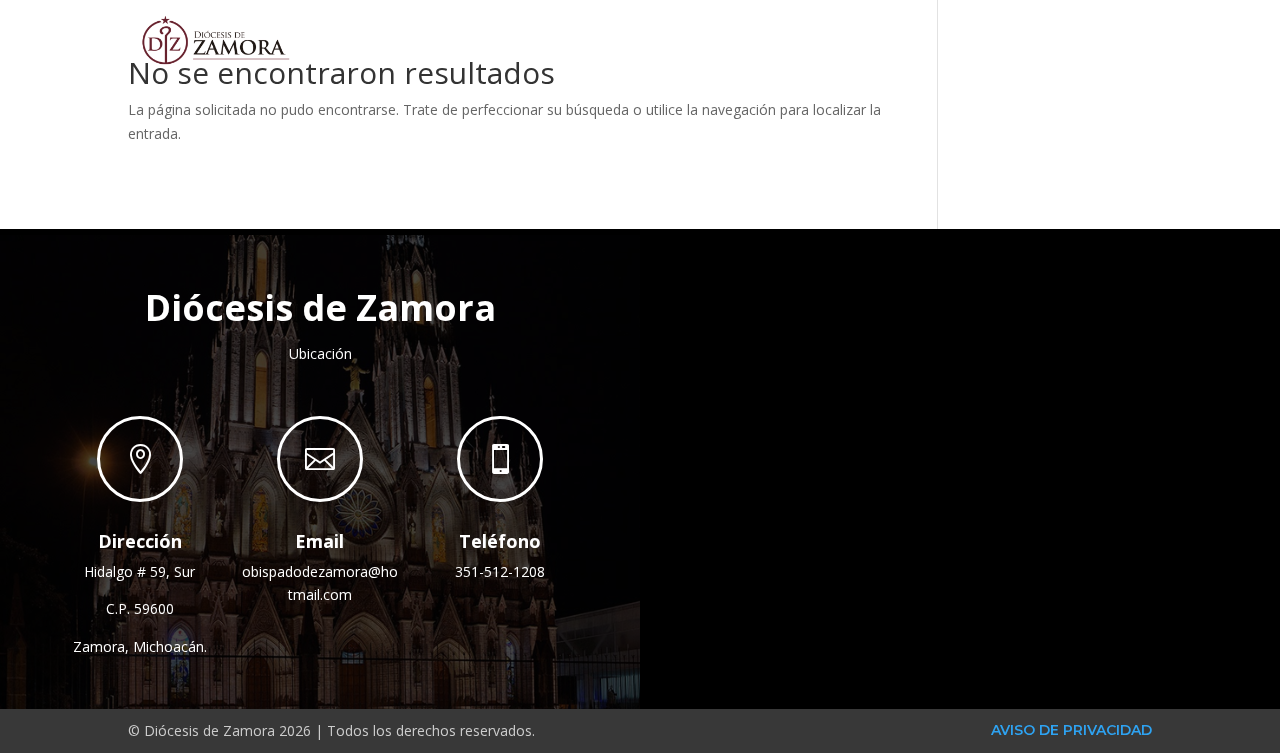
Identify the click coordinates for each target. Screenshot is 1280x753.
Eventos (990, 39)
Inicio (559, 39)
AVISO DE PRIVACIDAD (1071, 730)
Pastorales (850, 39)
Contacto (1102, 39)
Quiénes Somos (680, 39)
